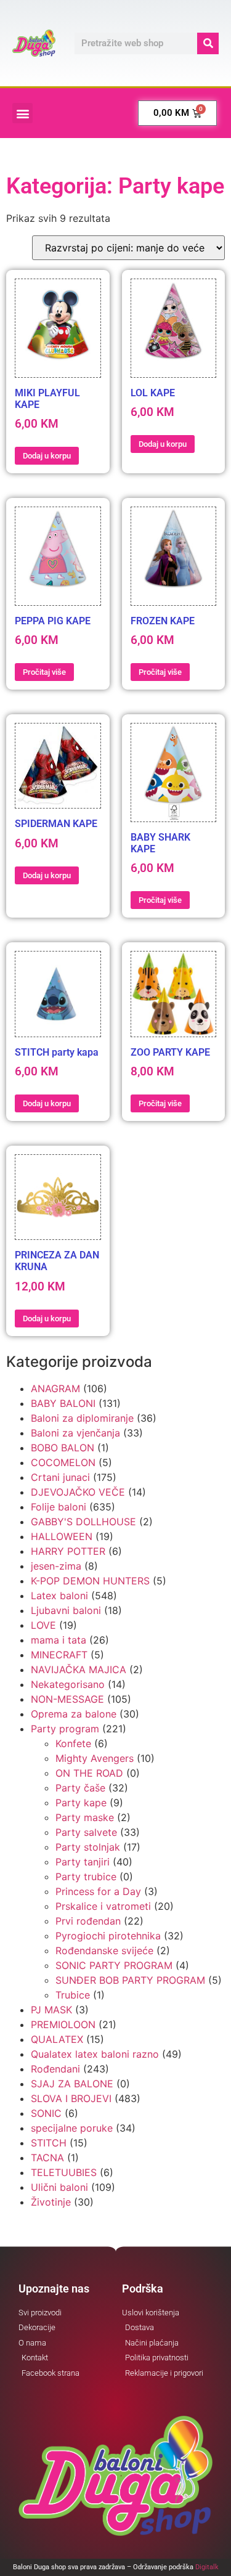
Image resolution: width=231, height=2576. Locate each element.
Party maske (85, 1817)
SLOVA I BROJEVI (71, 2098)
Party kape (81, 1803)
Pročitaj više (44, 672)
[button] (22, 113)
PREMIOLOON (63, 2024)
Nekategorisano (68, 1684)
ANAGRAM (55, 1388)
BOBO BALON (63, 1448)
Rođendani (55, 2069)
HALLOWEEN (62, 1536)
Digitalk (207, 2567)
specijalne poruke (72, 2128)
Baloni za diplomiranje (82, 1418)
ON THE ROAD (89, 1773)
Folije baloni (59, 1507)
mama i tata (59, 1640)
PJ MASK (51, 2010)
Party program (65, 1729)
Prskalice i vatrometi (103, 1906)
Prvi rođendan (88, 1921)
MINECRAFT (59, 1655)
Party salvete (86, 1832)
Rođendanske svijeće (104, 1950)
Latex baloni (59, 1596)
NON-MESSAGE (67, 1699)
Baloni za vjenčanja (75, 1433)
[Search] (208, 43)
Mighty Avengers (95, 1758)
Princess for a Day (98, 1891)
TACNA (47, 2158)
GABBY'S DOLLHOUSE (83, 1522)
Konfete (73, 1743)
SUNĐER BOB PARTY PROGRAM (130, 1980)
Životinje (51, 2202)
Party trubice (86, 1877)
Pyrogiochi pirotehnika (108, 1936)
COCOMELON (63, 1462)
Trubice (73, 1995)
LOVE (43, 1625)
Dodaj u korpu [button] (47, 456)
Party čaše (80, 1788)
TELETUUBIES (64, 2172)
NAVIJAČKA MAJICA (79, 1669)
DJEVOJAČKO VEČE (78, 1492)
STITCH (49, 2143)
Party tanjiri (83, 1862)
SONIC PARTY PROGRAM (114, 1965)
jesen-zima (56, 1566)
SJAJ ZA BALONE (72, 2084)
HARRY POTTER (68, 1551)
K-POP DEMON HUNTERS (90, 1581)
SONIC (46, 2113)
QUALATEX (57, 2039)
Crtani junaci (60, 1477)
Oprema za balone (74, 1714)
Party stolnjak (88, 1847)
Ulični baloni (59, 2187)
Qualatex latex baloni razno (95, 2054)
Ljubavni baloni (66, 1610)
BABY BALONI (63, 1403)
